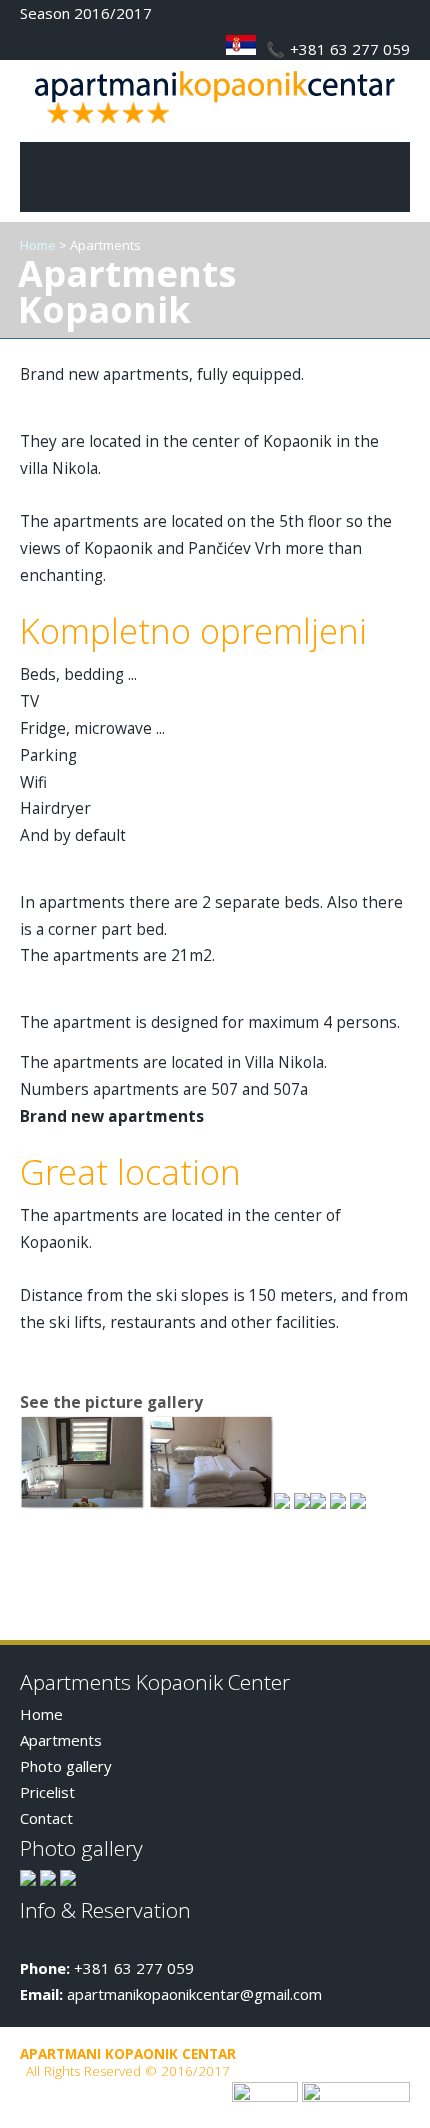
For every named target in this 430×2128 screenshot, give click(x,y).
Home (38, 245)
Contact (46, 1818)
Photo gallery (66, 1766)
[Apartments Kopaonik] (215, 129)
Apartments (61, 1740)
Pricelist (47, 1792)
